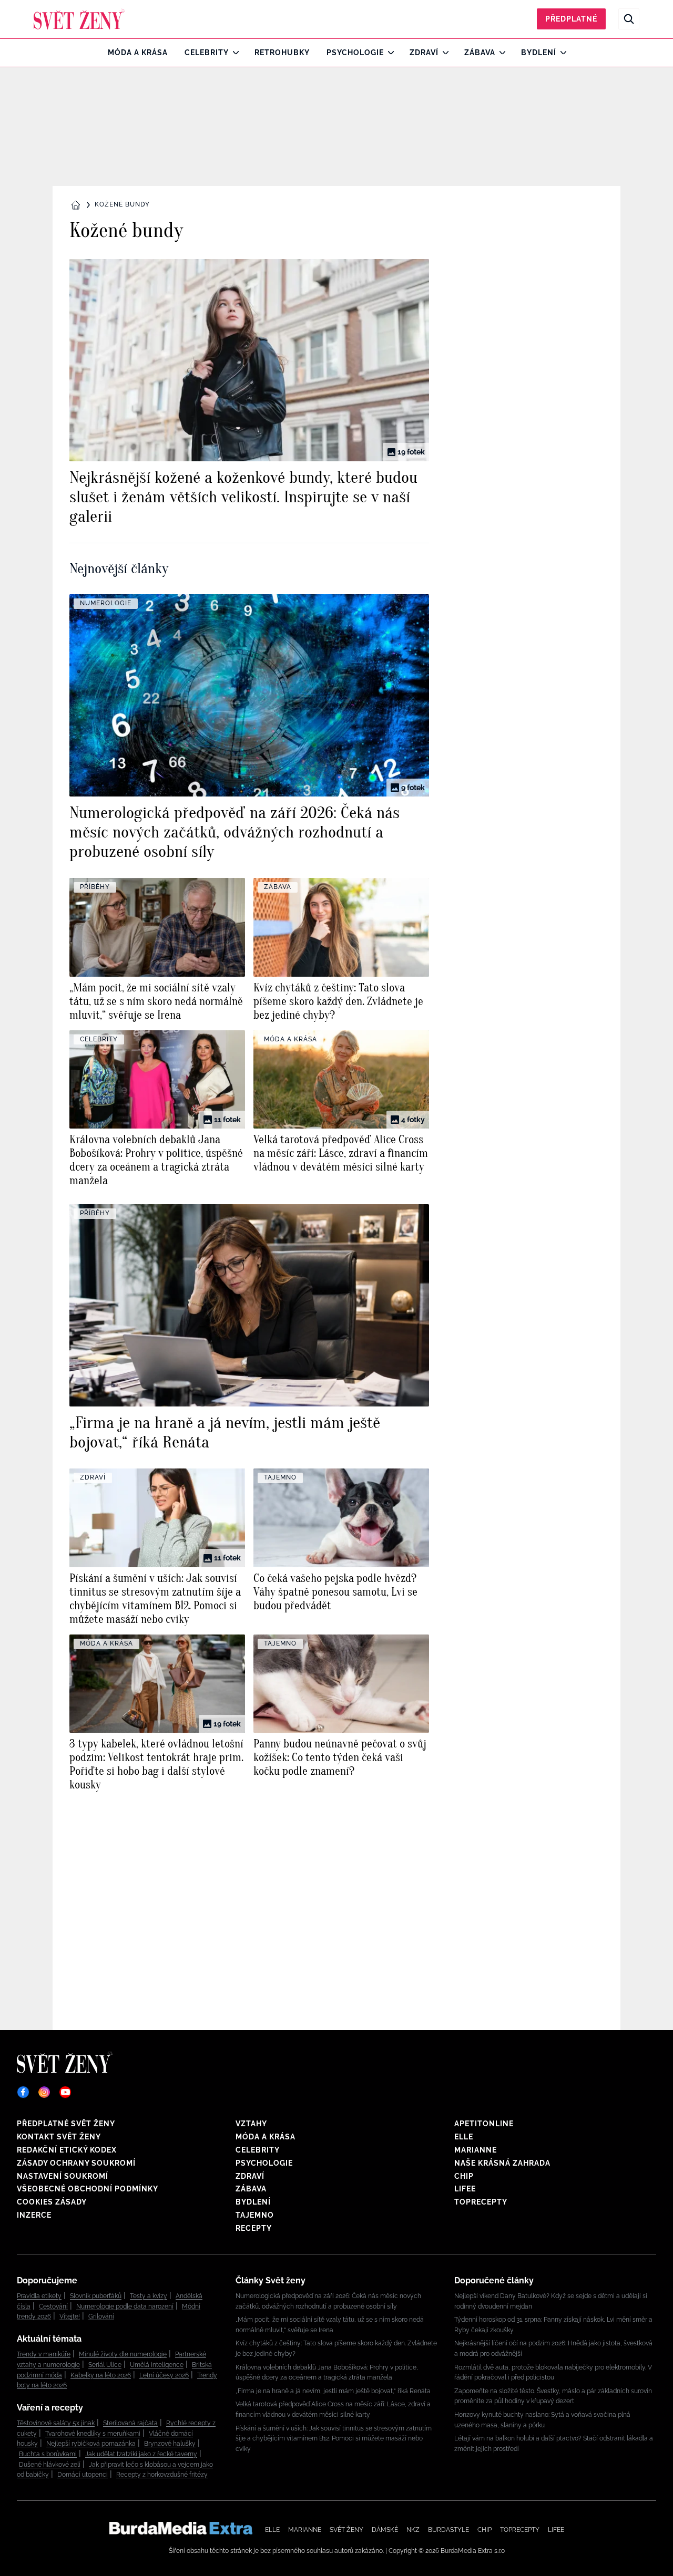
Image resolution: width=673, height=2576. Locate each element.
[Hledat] (629, 19)
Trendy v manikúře (44, 2354)
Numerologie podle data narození (125, 2306)
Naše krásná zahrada (502, 2163)
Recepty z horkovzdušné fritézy (162, 2475)
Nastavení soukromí (63, 2176)
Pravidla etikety (39, 2296)
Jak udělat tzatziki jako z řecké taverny (141, 2454)
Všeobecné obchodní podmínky (88, 2189)
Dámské (385, 2530)
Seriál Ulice (105, 2365)
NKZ (413, 2530)
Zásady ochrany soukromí (76, 2163)
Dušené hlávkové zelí (50, 2465)
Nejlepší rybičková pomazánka (91, 2444)
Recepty (254, 2228)
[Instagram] (44, 2092)
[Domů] (79, 19)
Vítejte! (70, 2316)
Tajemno (255, 2215)
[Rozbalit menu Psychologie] (388, 53)
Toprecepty (481, 2202)
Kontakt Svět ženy (59, 2137)
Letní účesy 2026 (164, 2375)
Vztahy (251, 2124)
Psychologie (355, 53)
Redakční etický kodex (67, 2150)
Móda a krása (138, 53)
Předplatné (571, 19)
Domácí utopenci (83, 2475)
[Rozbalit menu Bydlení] (561, 53)
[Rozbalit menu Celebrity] (233, 53)
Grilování (101, 2316)
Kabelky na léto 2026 (101, 2375)
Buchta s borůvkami (48, 2454)
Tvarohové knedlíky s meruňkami (93, 2434)
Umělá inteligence (157, 2365)
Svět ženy (346, 2530)
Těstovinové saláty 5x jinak (56, 2423)
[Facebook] (23, 2092)
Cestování (53, 2306)
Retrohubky (282, 53)
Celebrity (207, 53)
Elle (464, 2137)
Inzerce (34, 2215)
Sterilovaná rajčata (130, 2423)
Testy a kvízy (149, 2296)
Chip (464, 2176)
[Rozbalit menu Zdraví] (443, 53)
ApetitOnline (484, 2124)
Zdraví (424, 53)
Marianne (476, 2150)
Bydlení (539, 53)
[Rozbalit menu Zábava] (500, 53)
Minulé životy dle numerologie (123, 2354)
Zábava (480, 53)
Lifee (465, 2189)
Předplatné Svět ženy (66, 2124)
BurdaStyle (448, 2530)
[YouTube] (65, 2092)
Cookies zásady (52, 2202)
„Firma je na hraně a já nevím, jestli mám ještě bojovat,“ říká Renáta (333, 2391)
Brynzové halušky (170, 2444)
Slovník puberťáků (96, 2296)
